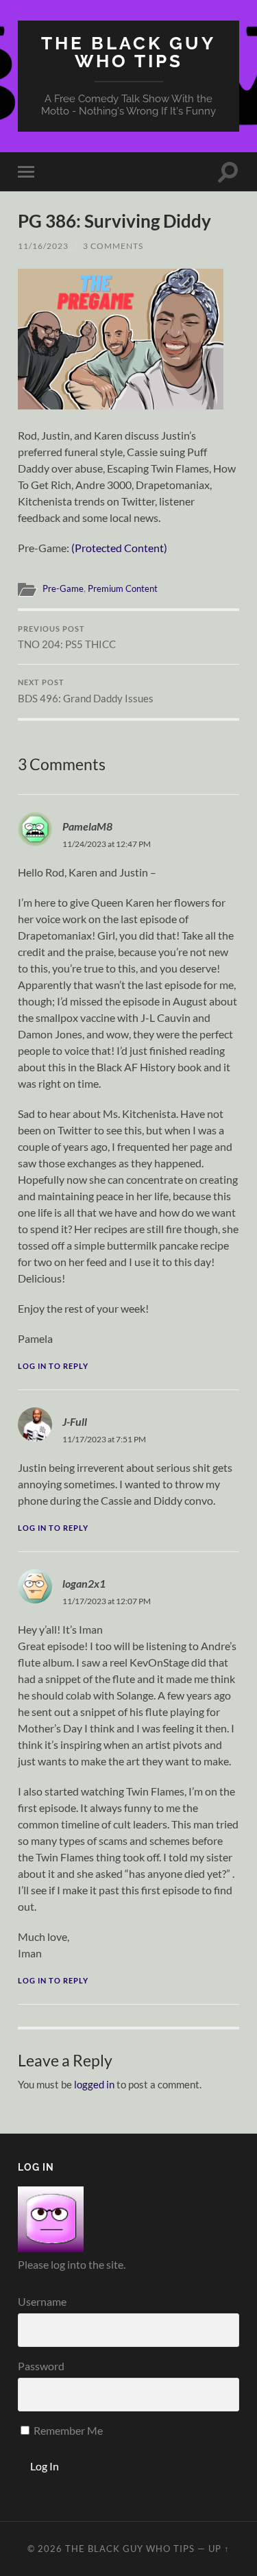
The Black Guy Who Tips (128, 52)
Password (41, 2366)
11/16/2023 (43, 246)
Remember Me (67, 2430)
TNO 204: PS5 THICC (67, 638)
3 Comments (113, 246)
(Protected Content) (119, 548)
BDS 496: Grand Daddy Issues (86, 691)
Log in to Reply (53, 1366)
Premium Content (123, 588)
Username (42, 2301)
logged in (94, 2084)
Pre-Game (63, 588)
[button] (121, 339)
